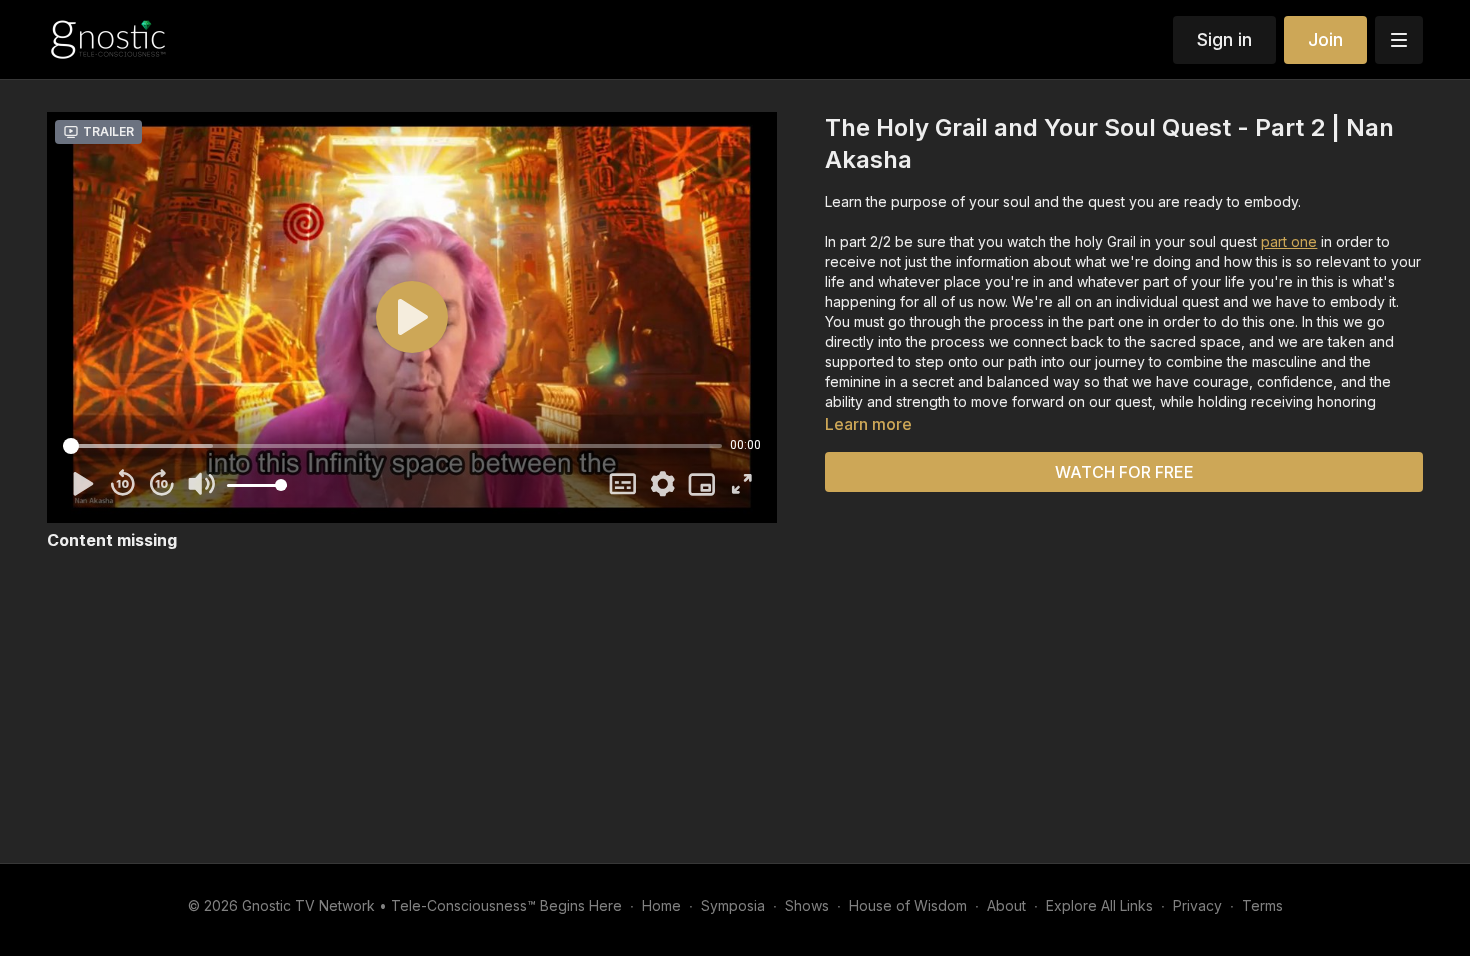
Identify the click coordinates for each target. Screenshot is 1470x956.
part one (1289, 241)
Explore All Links (1099, 905)
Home (661, 905)
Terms (1262, 905)
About (1006, 905)
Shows (807, 905)
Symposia (733, 905)
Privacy (1197, 905)
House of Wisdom (908, 905)
